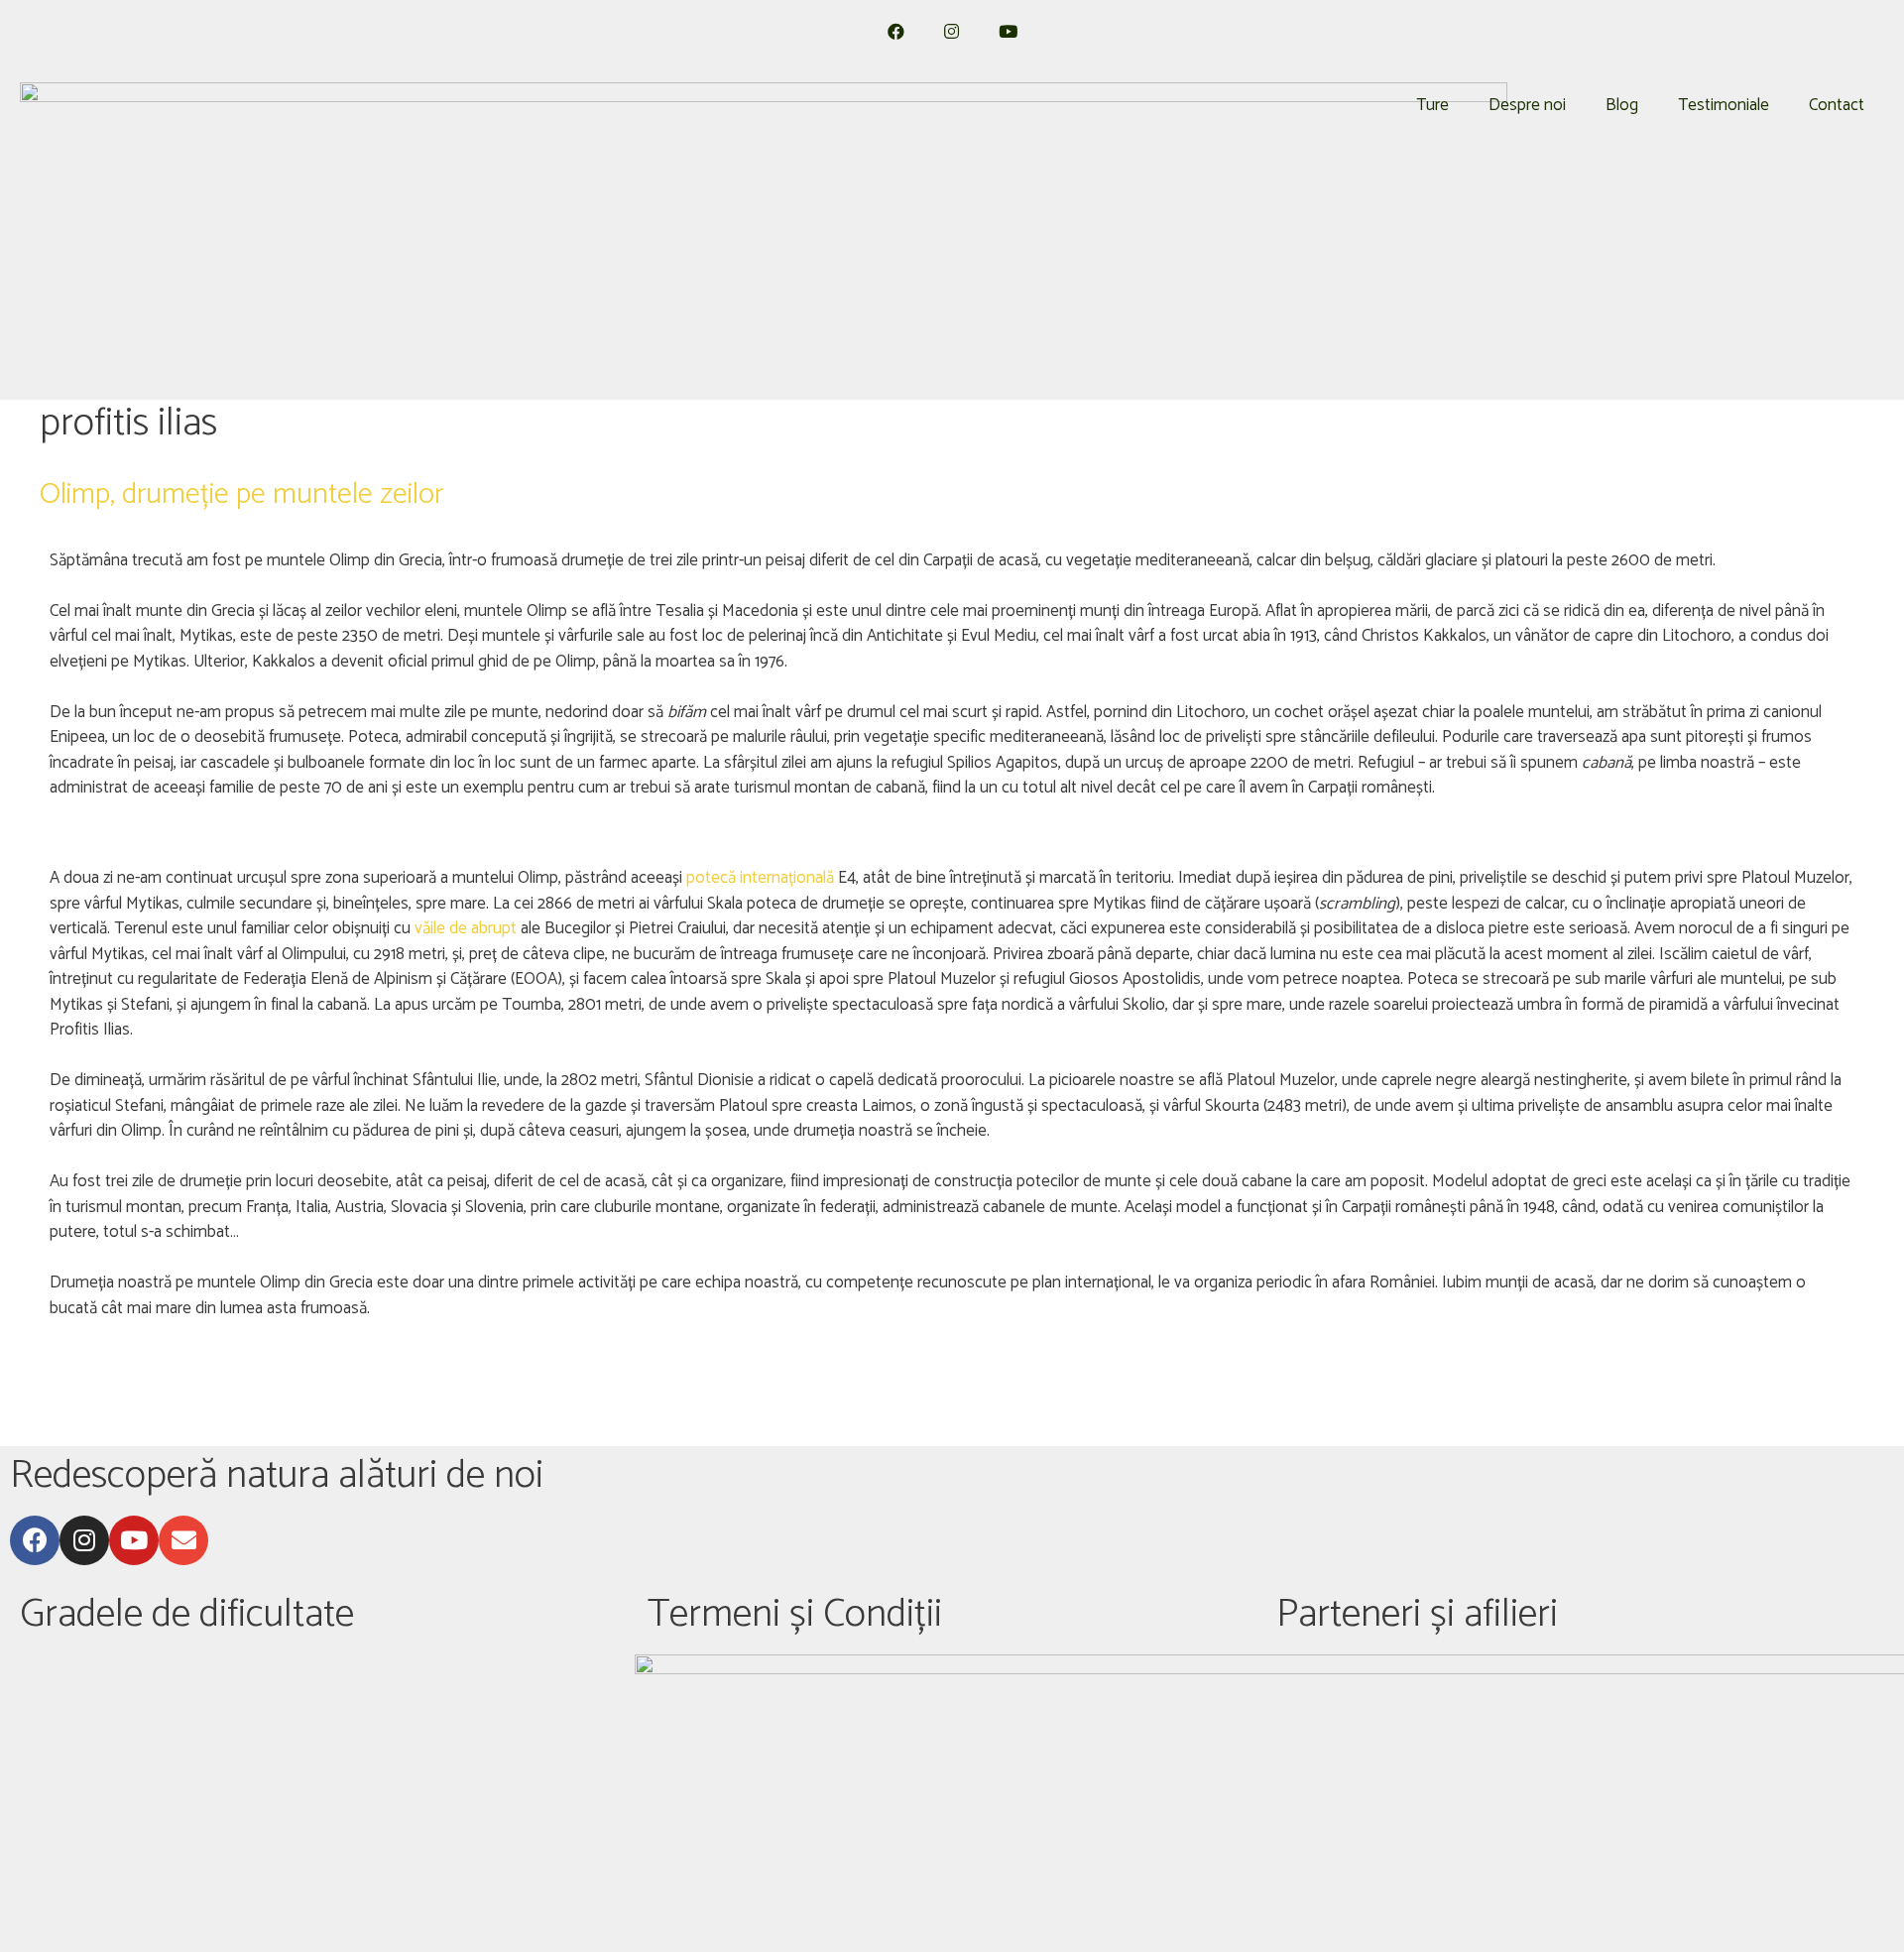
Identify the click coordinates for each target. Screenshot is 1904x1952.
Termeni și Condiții (795, 1615)
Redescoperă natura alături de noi (277, 1476)
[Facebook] (35, 1540)
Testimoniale (1724, 105)
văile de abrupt (466, 928)
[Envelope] (183, 1540)
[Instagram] (84, 1540)
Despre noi (1527, 105)
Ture (1432, 105)
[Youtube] (134, 1540)
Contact (1837, 105)
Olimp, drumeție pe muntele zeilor (241, 494)
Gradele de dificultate (187, 1615)
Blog (1622, 105)
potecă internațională (762, 878)
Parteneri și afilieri (1417, 1615)
